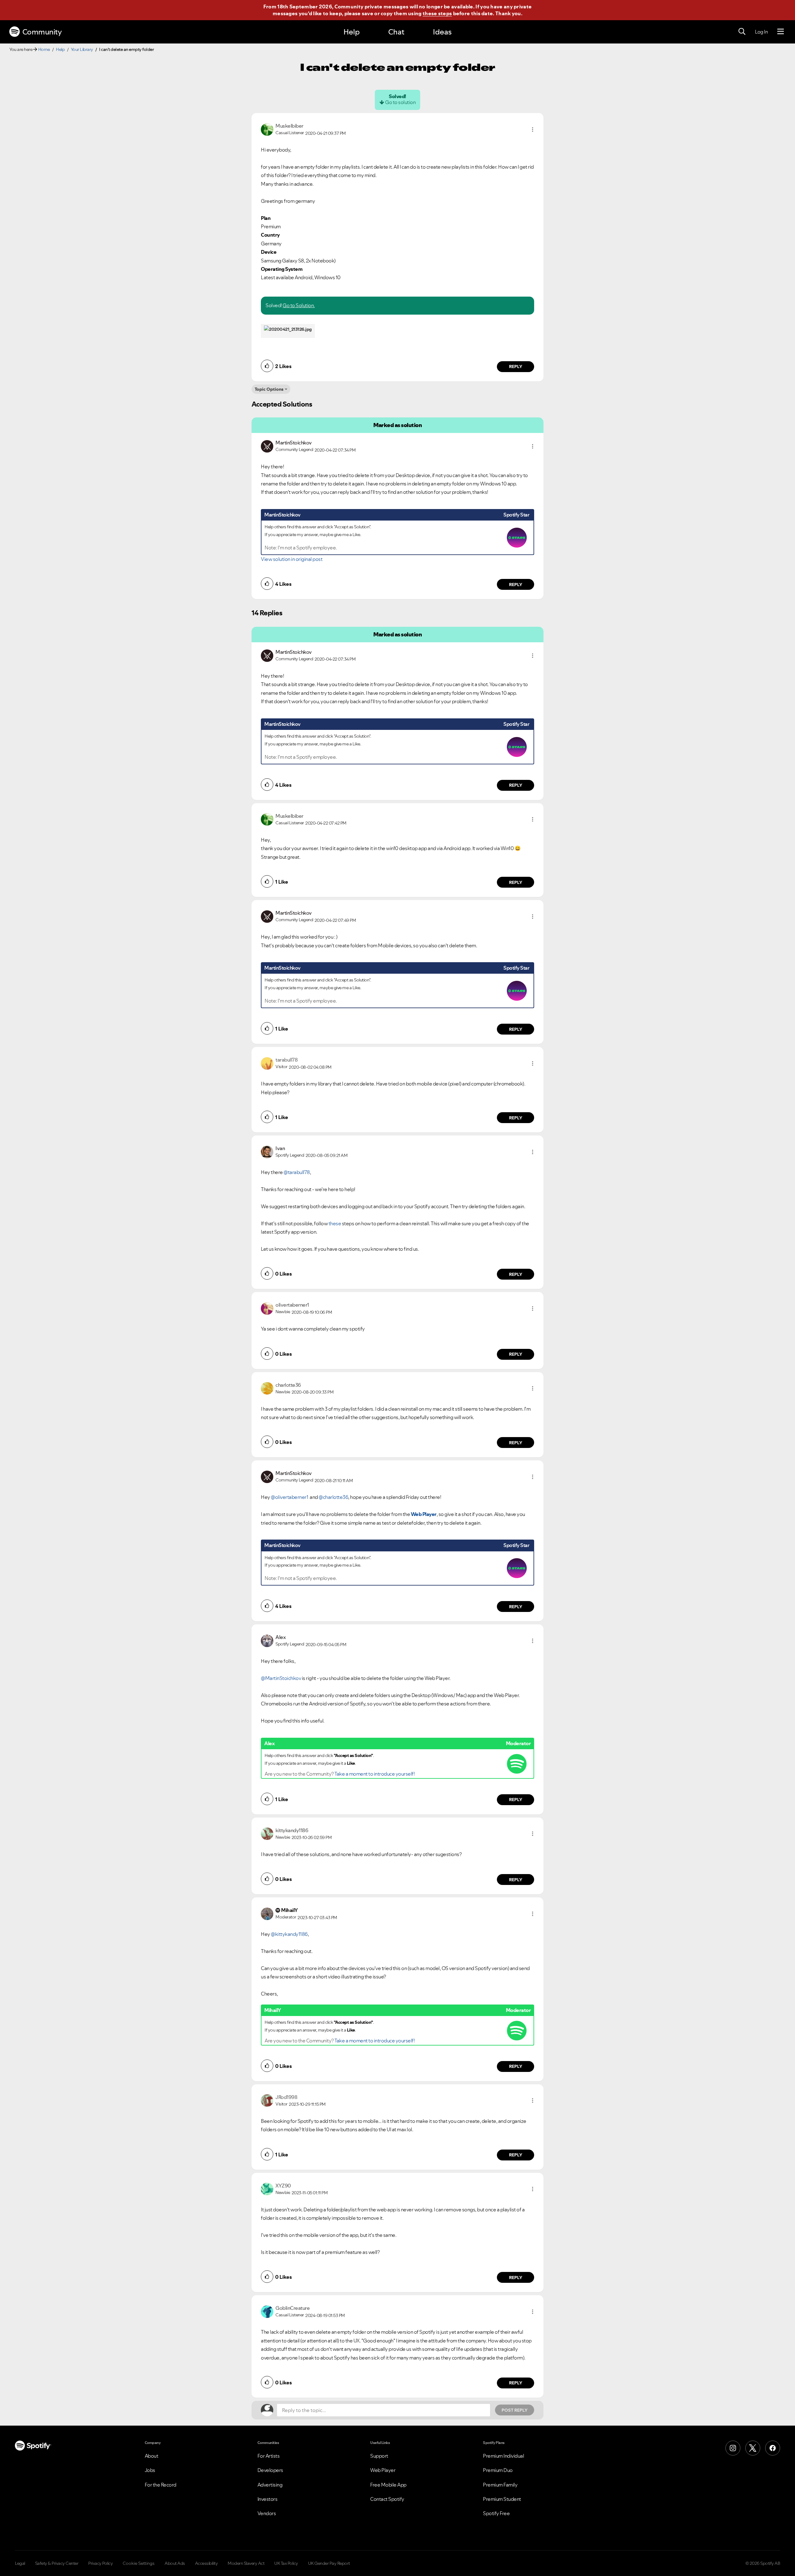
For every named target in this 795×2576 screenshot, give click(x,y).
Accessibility (207, 2563)
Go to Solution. (299, 305)
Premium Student (502, 2499)
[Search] (742, 32)
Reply (516, 366)
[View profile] (267, 129)
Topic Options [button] (269, 389)
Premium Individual (503, 2456)
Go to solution (400, 102)
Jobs (150, 2470)
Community (42, 32)
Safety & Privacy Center (57, 2563)
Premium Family (500, 2485)
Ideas (442, 32)
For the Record (161, 2485)
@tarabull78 (297, 1172)
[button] (533, 130)
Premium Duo (498, 2470)
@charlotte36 (333, 1497)
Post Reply (515, 2410)
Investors (268, 2499)
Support (379, 2456)
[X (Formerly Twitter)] (753, 2448)
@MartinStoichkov (281, 1678)
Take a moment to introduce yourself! (375, 1774)
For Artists (269, 2456)
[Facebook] (773, 2448)
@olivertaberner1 (289, 1497)
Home (44, 49)
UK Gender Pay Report (329, 2563)
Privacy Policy (100, 2563)
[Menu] (781, 32)
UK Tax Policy (286, 2563)
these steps (437, 13)
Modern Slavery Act (246, 2563)
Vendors (267, 2513)
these (335, 1223)
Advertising (270, 2485)
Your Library (82, 49)
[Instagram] (733, 2448)
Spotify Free (496, 2513)
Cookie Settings (139, 2563)
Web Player (424, 1514)
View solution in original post (292, 559)
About (152, 2456)
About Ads (175, 2563)
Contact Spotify (387, 2499)
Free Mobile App (388, 2485)
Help (352, 32)
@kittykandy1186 (289, 1934)
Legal (20, 2563)
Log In (761, 32)
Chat (396, 32)
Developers (270, 2470)
